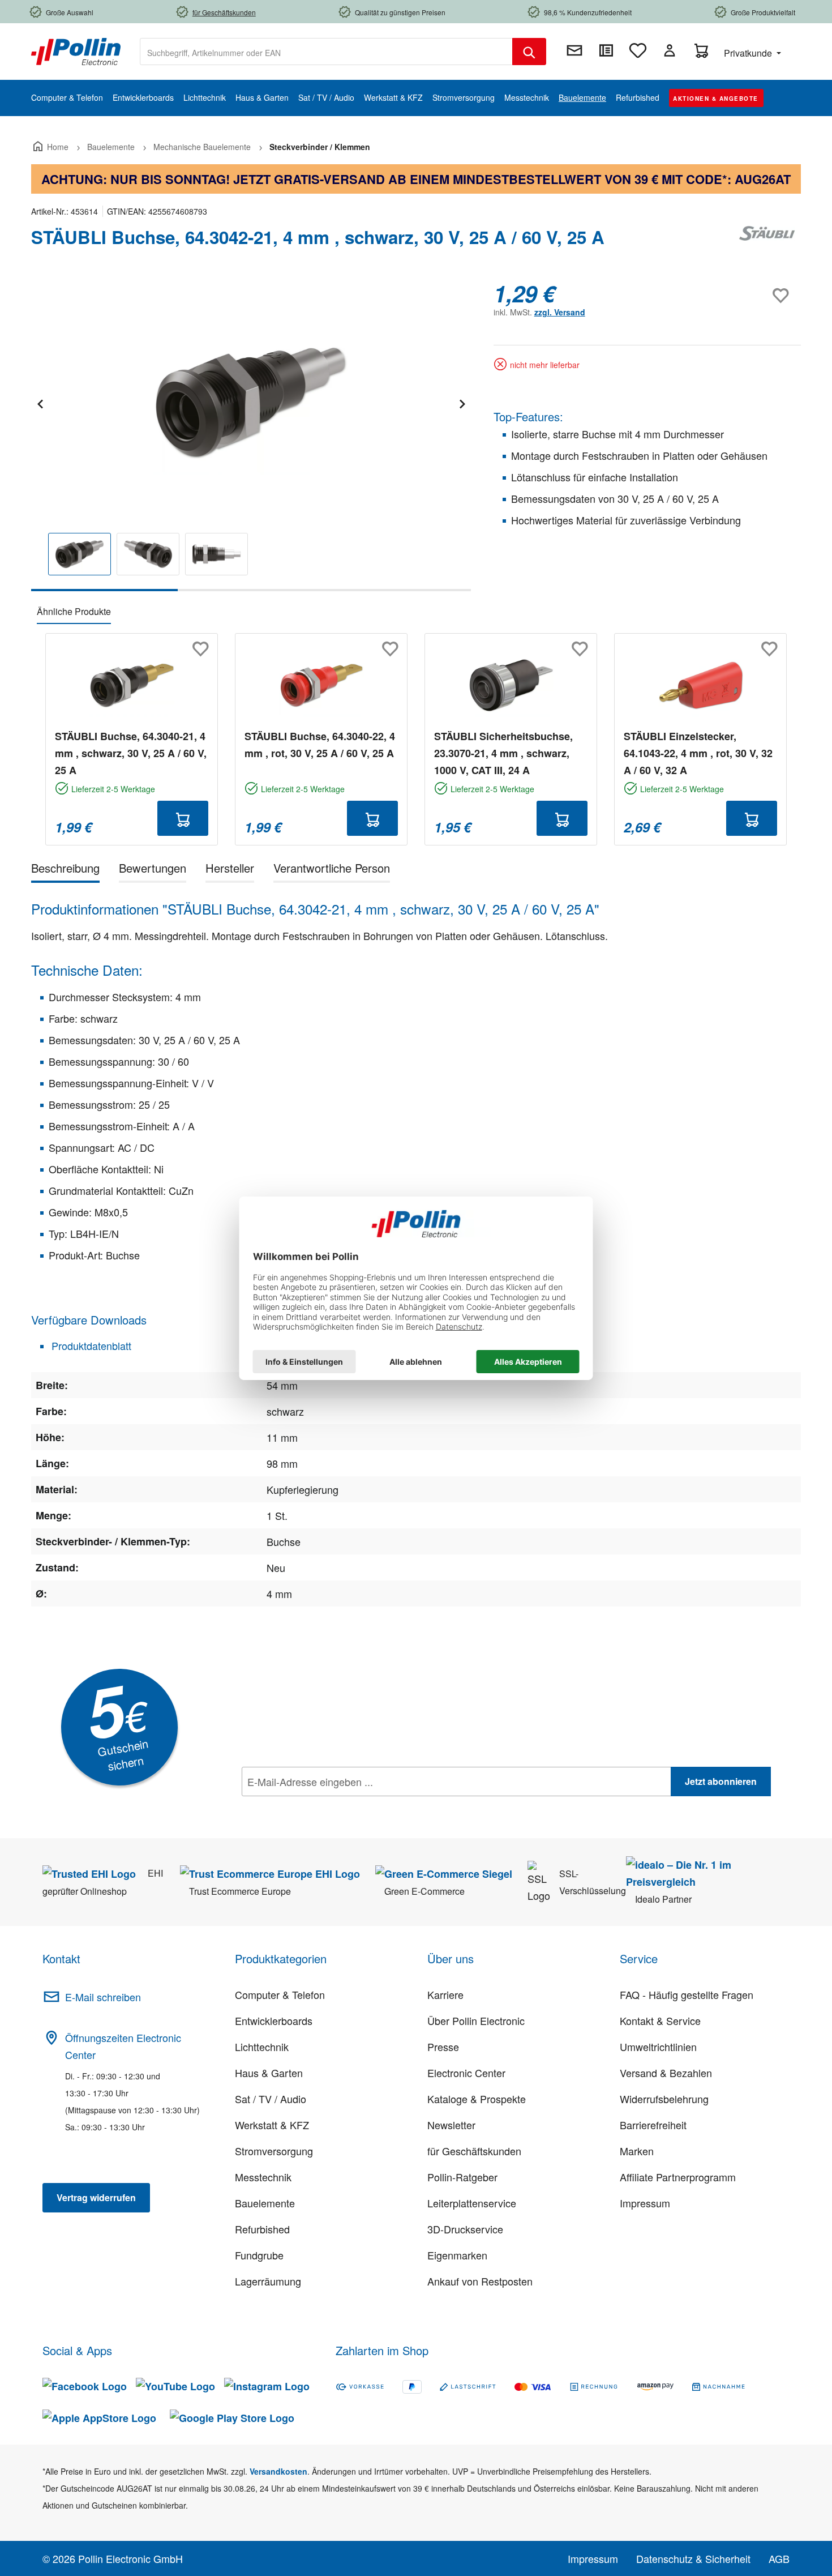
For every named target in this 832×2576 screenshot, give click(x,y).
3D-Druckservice (465, 2229)
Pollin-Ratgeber (462, 2177)
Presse (443, 2047)
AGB (779, 2558)
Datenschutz (315, 1806)
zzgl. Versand (560, 312)
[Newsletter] (574, 50)
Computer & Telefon (280, 1994)
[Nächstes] (462, 402)
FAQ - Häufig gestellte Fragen (687, 1994)
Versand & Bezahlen (666, 2073)
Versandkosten (278, 2471)
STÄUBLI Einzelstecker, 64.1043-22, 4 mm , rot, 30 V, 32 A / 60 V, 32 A (698, 753)
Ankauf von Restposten (480, 2281)
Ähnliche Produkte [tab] (74, 611)
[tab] (65, 870)
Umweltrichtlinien (658, 2047)
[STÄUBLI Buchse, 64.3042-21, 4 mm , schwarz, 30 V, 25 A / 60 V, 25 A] (251, 402)
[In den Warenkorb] (183, 818)
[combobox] (326, 52)
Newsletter (451, 2125)
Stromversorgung (274, 2151)
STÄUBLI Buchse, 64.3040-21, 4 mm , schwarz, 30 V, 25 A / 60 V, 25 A (131, 753)
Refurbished (262, 2229)
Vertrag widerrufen (96, 2197)
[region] (251, 436)
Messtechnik (263, 2177)
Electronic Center (466, 2073)
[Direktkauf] (606, 50)
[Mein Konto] (670, 50)
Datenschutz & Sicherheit (693, 2558)
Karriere (445, 1994)
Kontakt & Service (660, 2020)
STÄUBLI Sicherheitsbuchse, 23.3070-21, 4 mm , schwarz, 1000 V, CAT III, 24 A (503, 753)
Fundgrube (259, 2255)
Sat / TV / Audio (271, 2099)
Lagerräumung (268, 2281)
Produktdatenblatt (90, 1345)
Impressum (645, 2203)
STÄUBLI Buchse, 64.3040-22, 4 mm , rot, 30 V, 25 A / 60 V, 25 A (320, 745)
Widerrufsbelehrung (664, 2099)
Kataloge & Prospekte (477, 2099)
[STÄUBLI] (767, 242)
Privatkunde (749, 53)
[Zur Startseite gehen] (76, 50)
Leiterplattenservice (472, 2203)
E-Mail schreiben (103, 1997)
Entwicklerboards (274, 2020)
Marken (637, 2151)
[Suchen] (529, 52)
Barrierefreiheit (653, 2125)
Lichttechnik (262, 2047)
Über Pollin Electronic (476, 2020)
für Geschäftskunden (474, 2151)
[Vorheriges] (40, 402)
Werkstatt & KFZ (272, 2125)
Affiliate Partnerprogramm (678, 2177)
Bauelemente (265, 2203)
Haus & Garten (269, 2073)
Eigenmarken (457, 2255)
